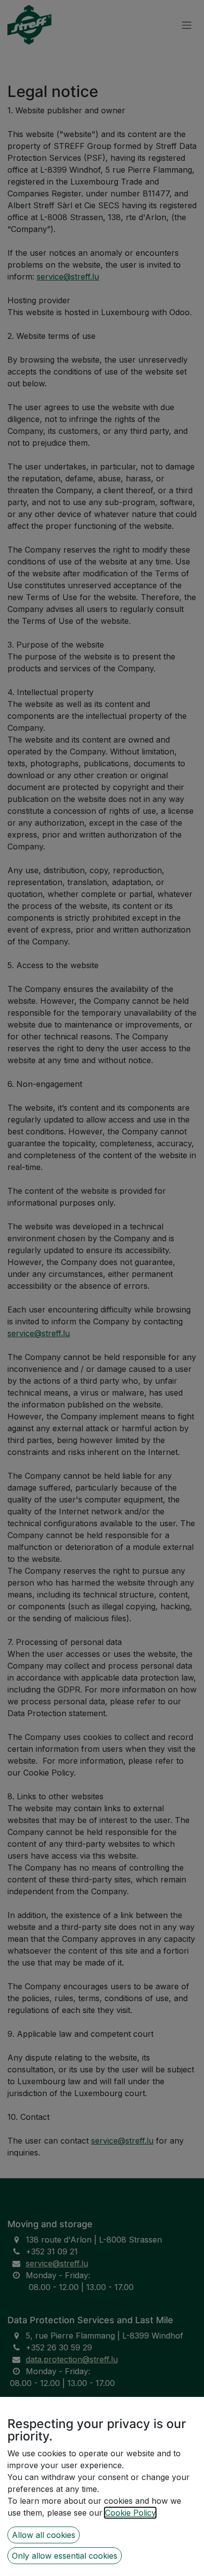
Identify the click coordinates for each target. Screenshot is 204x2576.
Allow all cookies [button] (44, 2535)
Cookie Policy (130, 2513)
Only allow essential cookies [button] (65, 2556)
